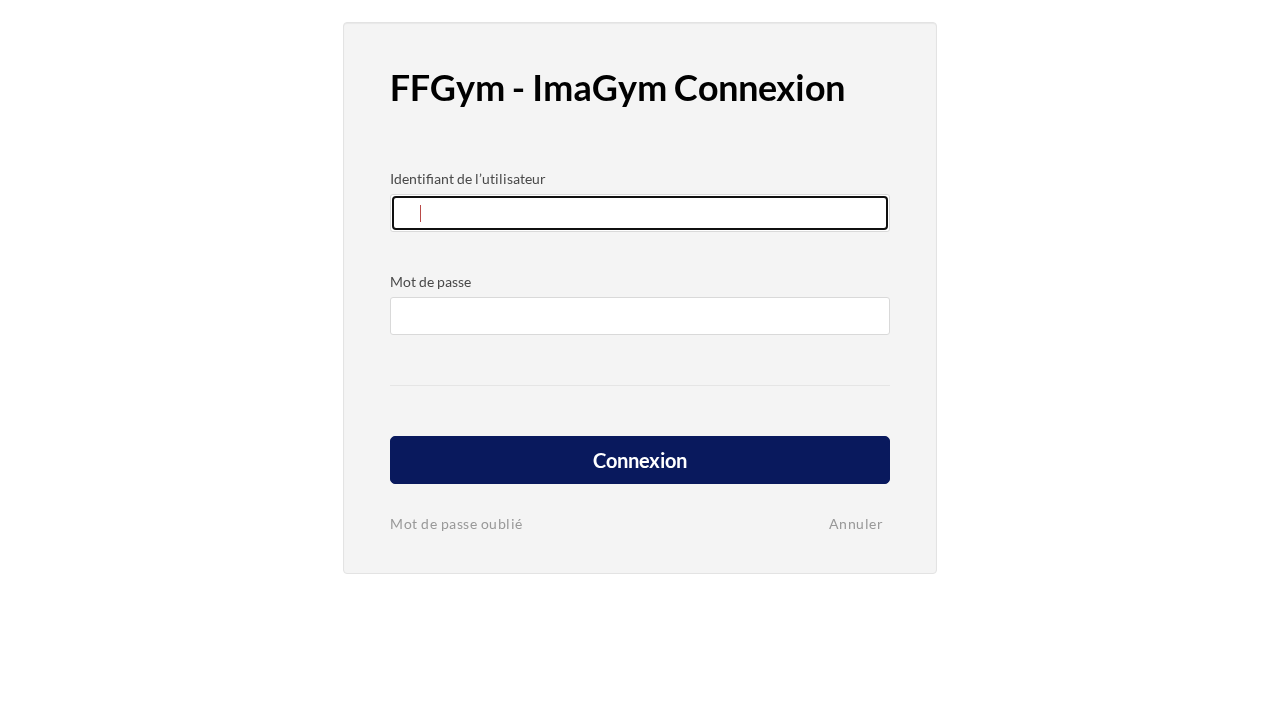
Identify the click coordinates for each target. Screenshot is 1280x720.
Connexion (640, 460)
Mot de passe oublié (456, 523)
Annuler (856, 523)
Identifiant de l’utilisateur (468, 178)
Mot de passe (430, 281)
